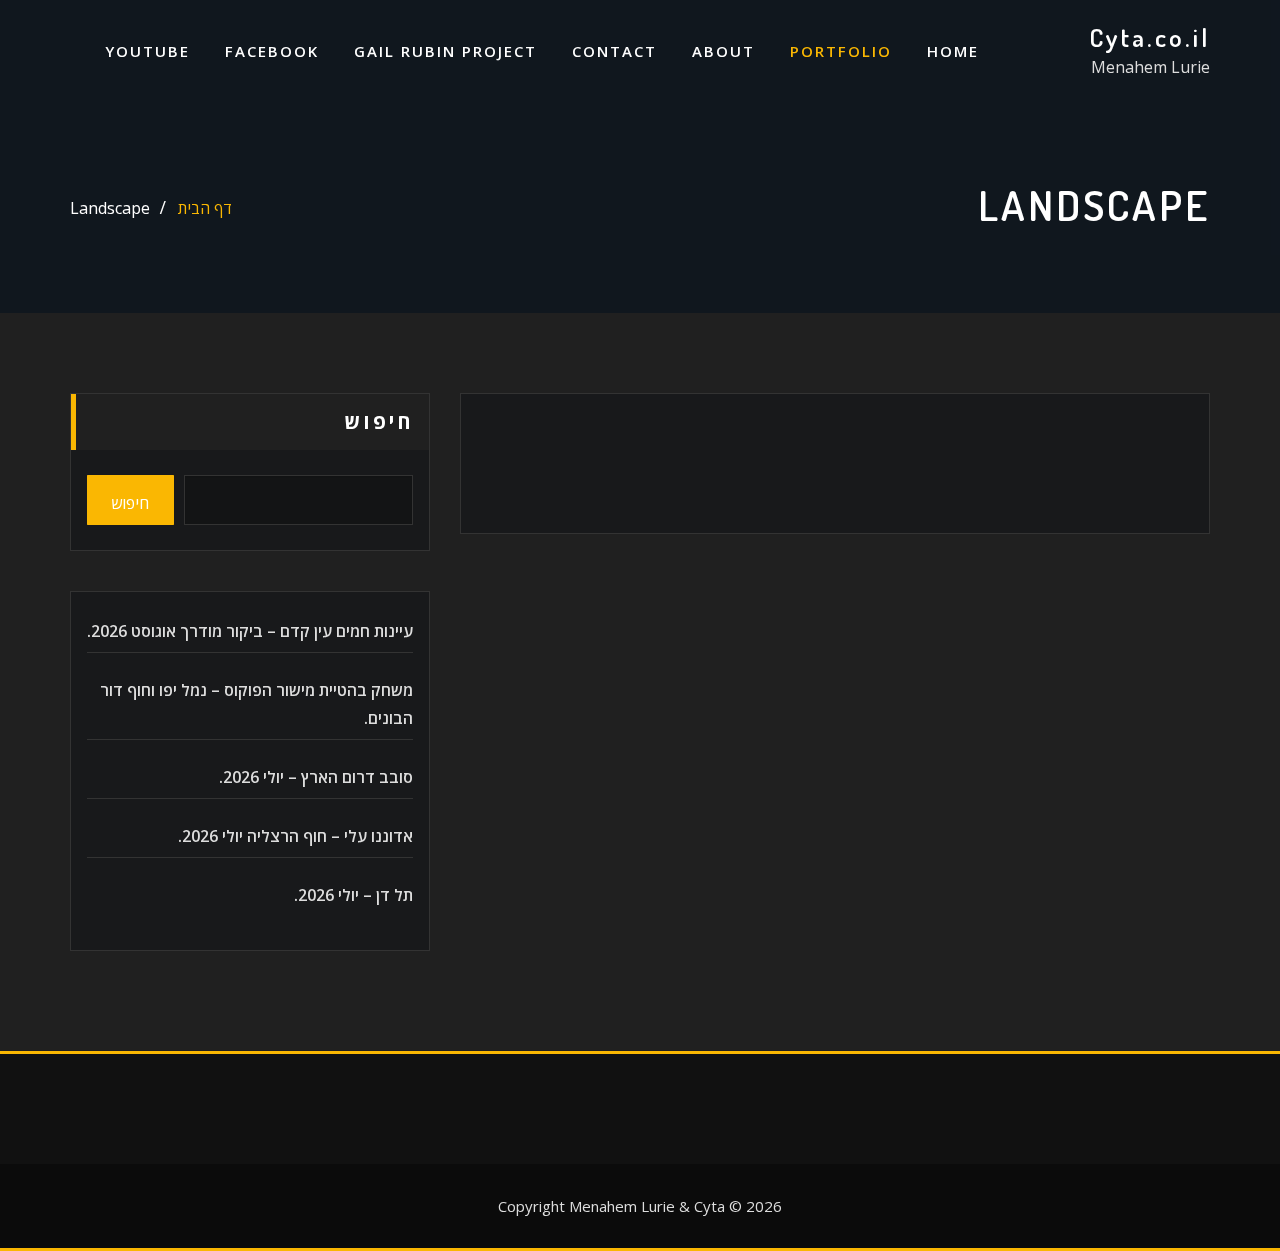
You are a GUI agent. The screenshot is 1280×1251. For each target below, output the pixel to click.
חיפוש (379, 421)
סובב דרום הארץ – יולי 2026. (316, 777)
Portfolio (841, 51)
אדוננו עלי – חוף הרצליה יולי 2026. (295, 836)
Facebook (272, 51)
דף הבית (205, 208)
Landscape (110, 208)
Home (953, 51)
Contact (614, 51)
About (723, 51)
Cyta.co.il (1149, 37)
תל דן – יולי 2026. (353, 895)
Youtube (147, 51)
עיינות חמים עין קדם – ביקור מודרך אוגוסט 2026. (250, 631)
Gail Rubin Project (445, 51)
